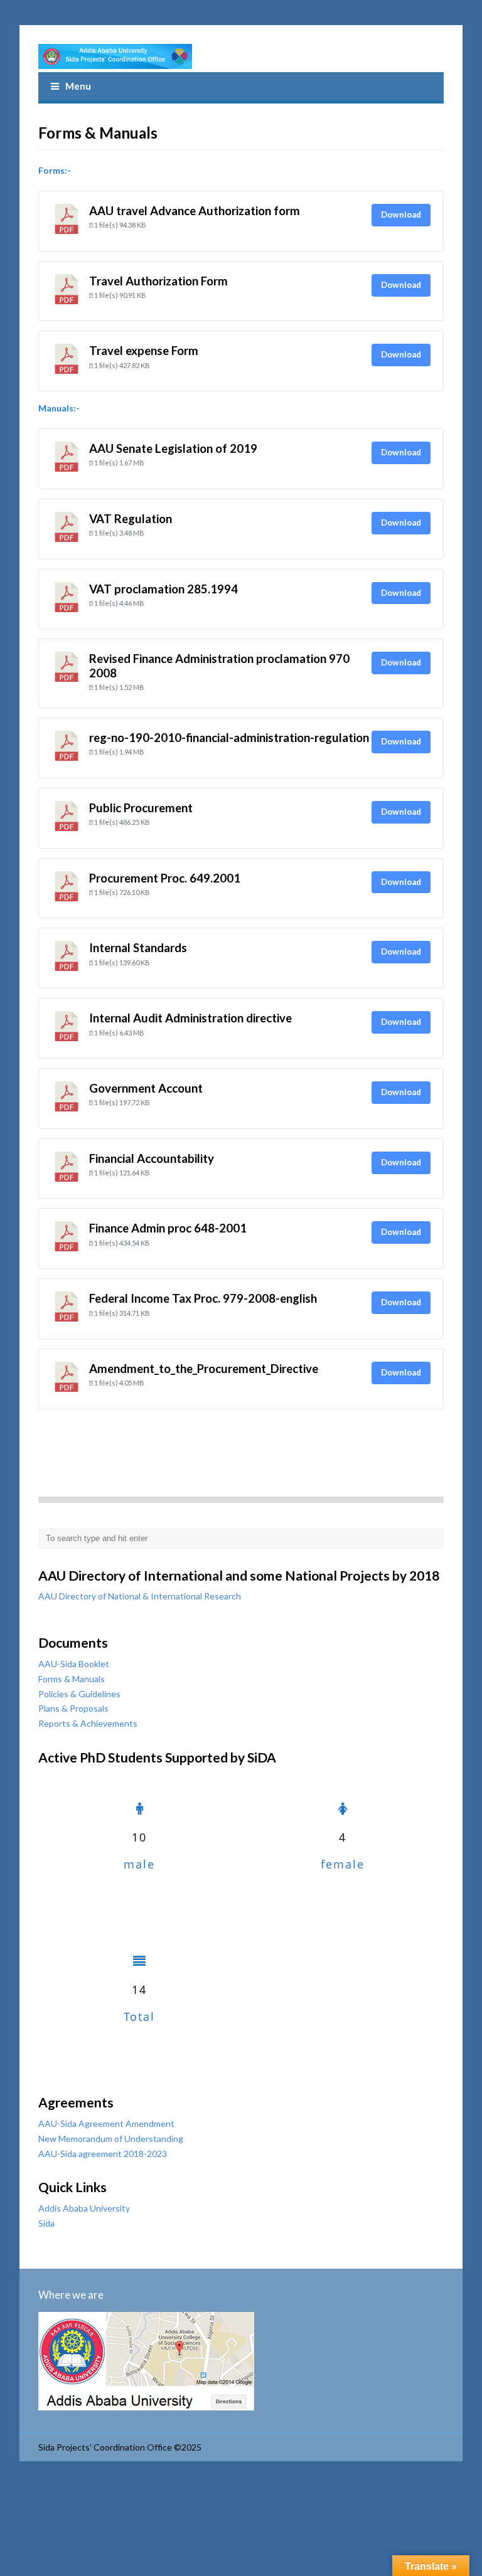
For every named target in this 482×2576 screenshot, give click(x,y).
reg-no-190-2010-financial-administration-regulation (229, 738)
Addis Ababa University (84, 2208)
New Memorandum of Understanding (111, 2139)
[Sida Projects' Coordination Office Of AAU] (115, 56)
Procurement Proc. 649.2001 (165, 878)
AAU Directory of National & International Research (140, 1596)
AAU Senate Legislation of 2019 (173, 448)
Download (401, 215)
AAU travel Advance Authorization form (195, 211)
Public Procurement (141, 808)
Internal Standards (138, 948)
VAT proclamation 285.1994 (163, 589)
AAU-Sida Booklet (74, 1664)
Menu (78, 86)
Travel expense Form (144, 351)
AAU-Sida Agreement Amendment (106, 2123)
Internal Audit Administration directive (190, 1018)
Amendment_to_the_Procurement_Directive (204, 1369)
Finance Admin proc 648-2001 (168, 1228)
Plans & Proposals (73, 1708)
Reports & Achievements (88, 1723)
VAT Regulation (131, 519)
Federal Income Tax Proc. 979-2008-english (203, 1298)
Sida (46, 2223)
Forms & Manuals (72, 1679)
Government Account (146, 1088)
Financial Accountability (152, 1158)
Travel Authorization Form (158, 281)
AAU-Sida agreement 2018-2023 (103, 2154)
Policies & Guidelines (79, 1694)
